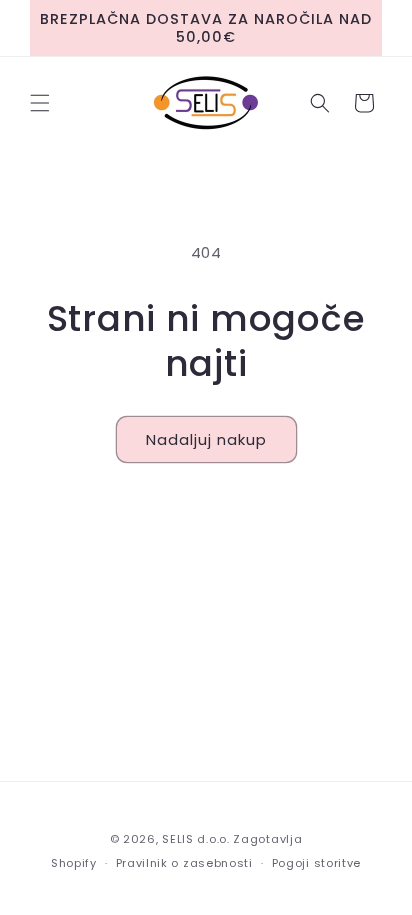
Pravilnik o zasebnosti (184, 863)
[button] (40, 103)
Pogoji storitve (317, 863)
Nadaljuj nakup (206, 439)
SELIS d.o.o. (195, 839)
